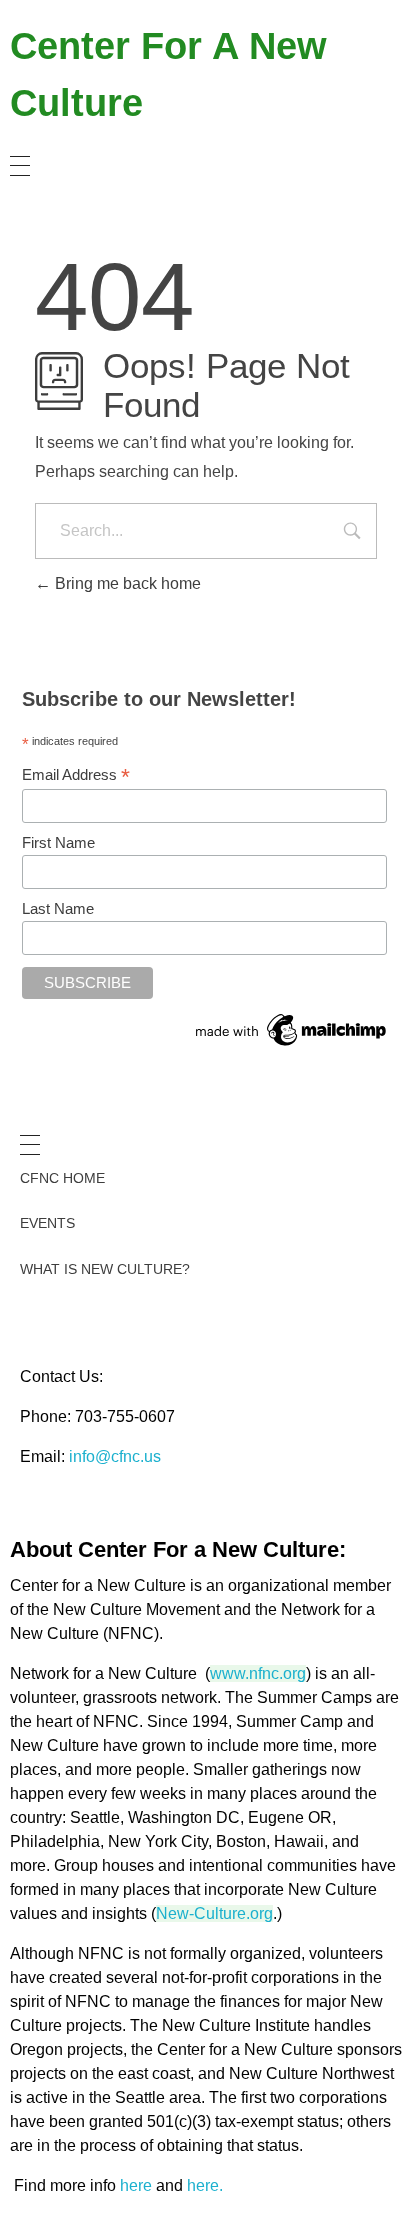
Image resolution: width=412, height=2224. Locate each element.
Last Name (58, 908)
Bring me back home (126, 583)
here (136, 2185)
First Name (58, 842)
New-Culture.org (214, 1913)
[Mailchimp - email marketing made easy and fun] (292, 1030)
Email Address (76, 775)
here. (205, 2185)
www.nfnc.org (258, 1673)
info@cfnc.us (115, 1456)
